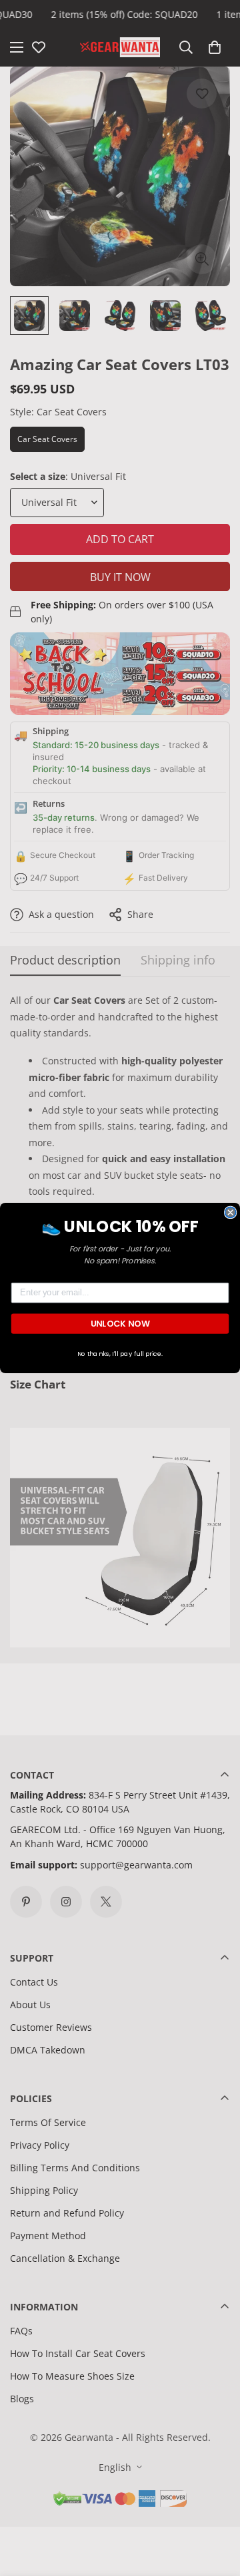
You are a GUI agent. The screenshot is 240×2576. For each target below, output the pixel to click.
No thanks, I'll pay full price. (120, 1353)
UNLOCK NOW (120, 1323)
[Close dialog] (231, 1212)
